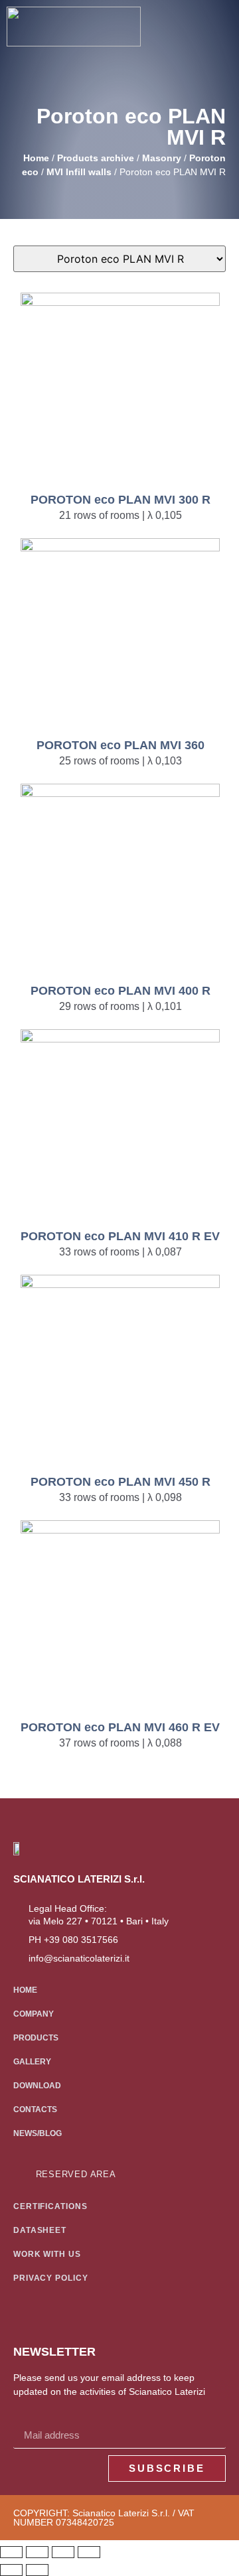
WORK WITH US (47, 2254)
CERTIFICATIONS (50, 2206)
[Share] (63, 2552)
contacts (35, 2110)
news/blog (38, 2133)
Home (36, 158)
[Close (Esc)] (89, 2552)
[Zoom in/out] (11, 2552)
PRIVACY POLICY (51, 2278)
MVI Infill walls (79, 172)
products (36, 2038)
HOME (25, 1990)
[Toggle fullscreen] (37, 2552)
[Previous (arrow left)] (11, 2570)
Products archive (96, 158)
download (37, 2086)
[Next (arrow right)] (37, 2570)
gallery (32, 2062)
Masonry (162, 158)
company (34, 2014)
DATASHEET (40, 2230)
